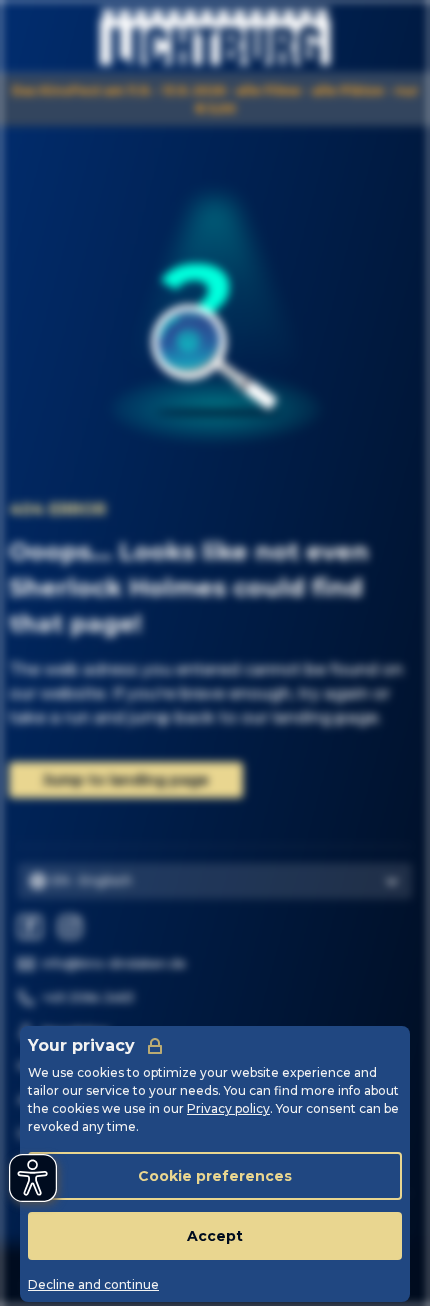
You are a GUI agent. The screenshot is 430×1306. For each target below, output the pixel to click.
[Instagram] (70, 927)
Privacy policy (228, 1108)
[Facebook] (30, 927)
